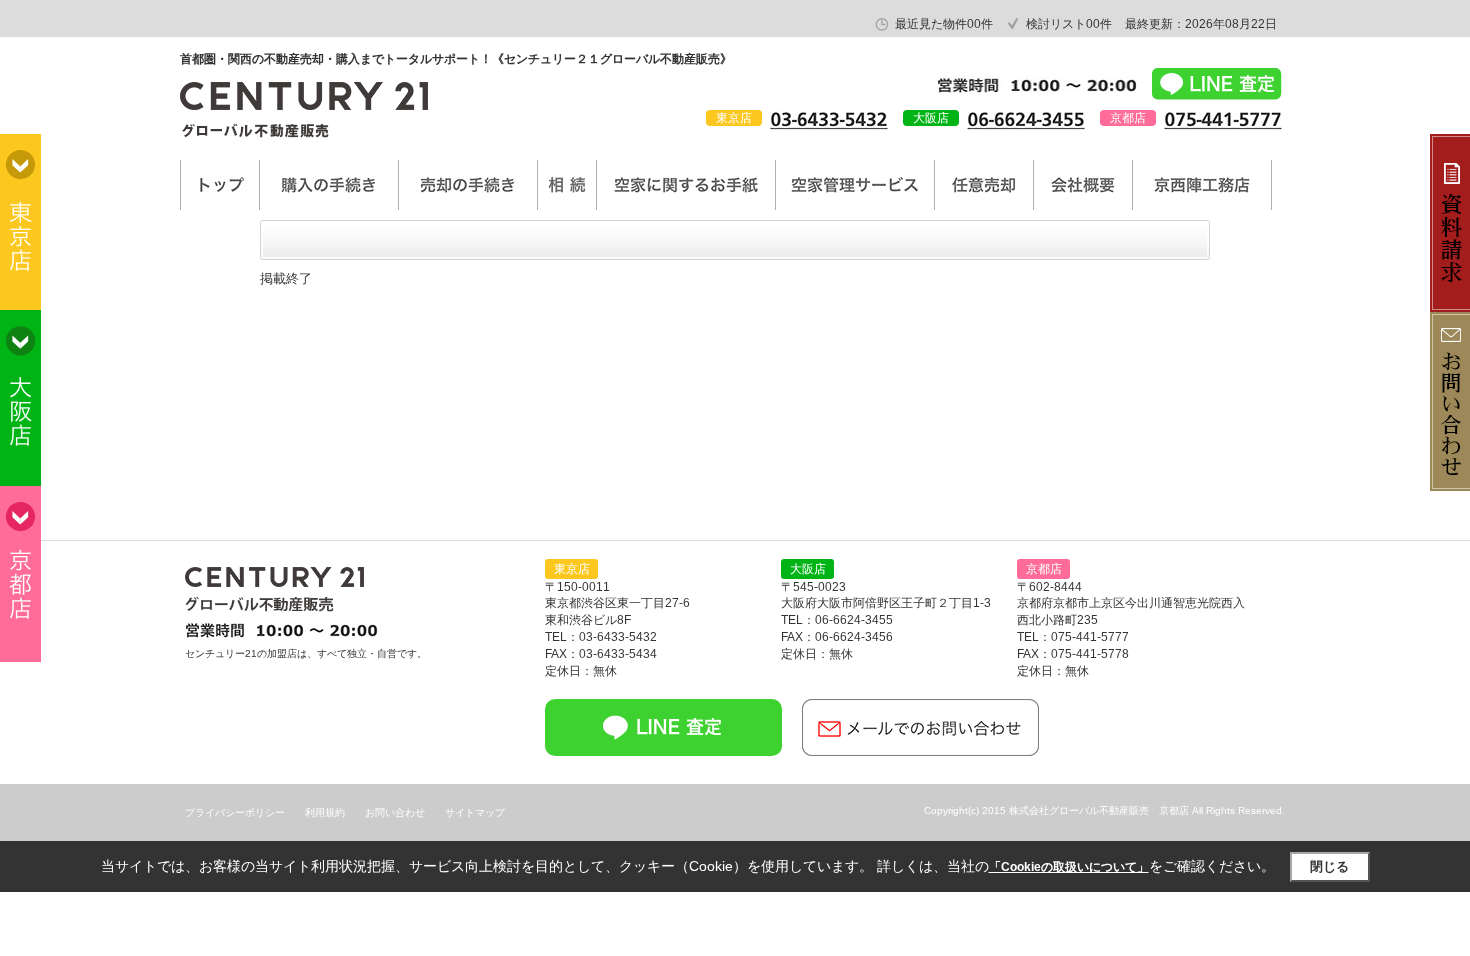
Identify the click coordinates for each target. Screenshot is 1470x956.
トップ (220, 185)
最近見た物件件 (944, 24)
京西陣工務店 (1202, 185)
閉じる (1329, 866)
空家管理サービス (855, 185)
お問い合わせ (395, 812)
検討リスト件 (1069, 24)
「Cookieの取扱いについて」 (1069, 867)
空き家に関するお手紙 (686, 185)
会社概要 (1083, 185)
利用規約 (325, 812)
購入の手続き (329, 185)
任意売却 (984, 185)
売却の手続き (468, 185)
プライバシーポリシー (235, 812)
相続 (567, 185)
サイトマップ (475, 812)
